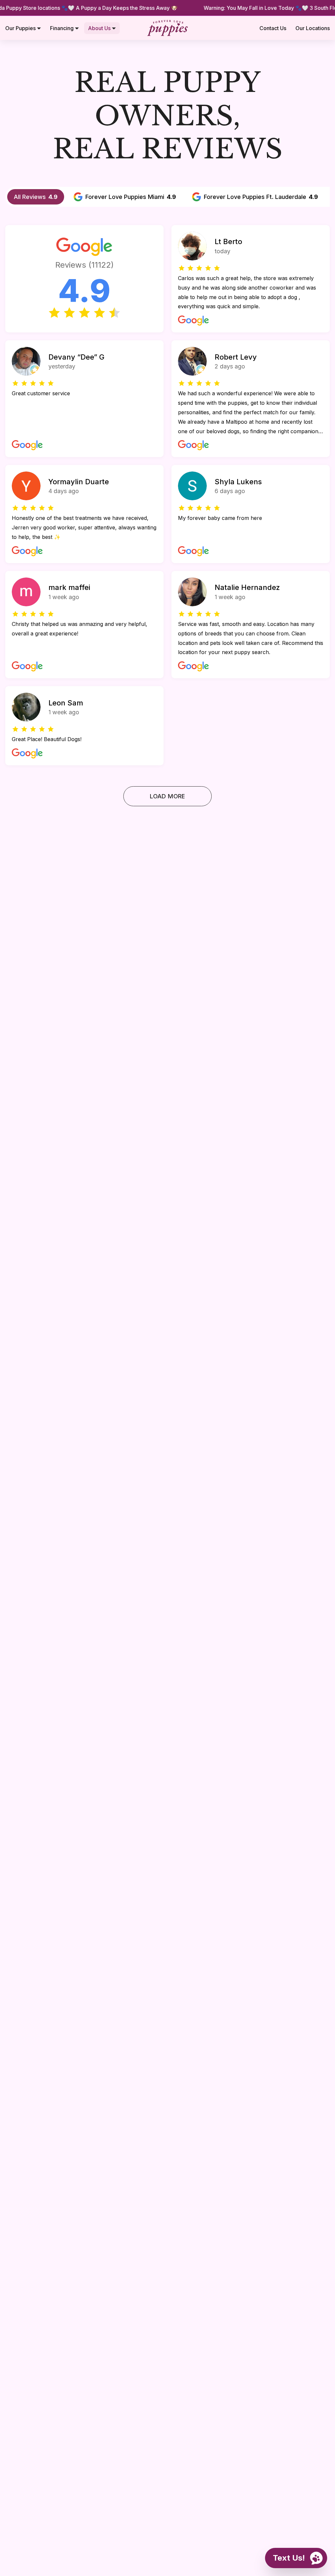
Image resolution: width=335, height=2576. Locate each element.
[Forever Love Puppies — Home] (167, 28)
